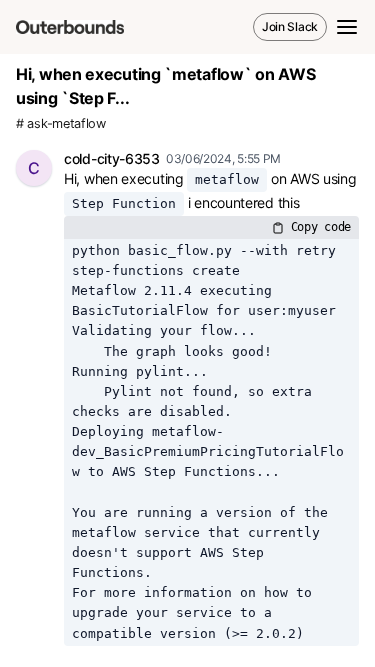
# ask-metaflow (61, 123)
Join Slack (290, 26)
